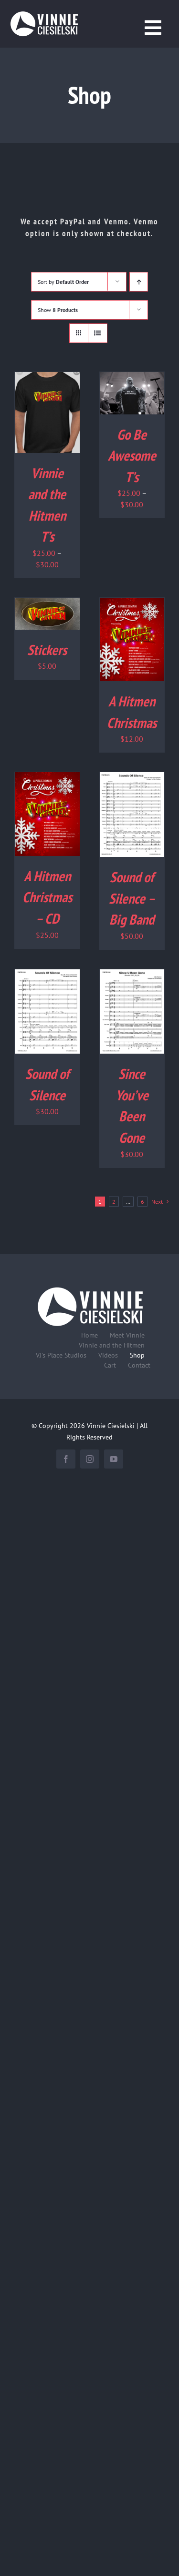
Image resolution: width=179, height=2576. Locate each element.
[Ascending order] (139, 282)
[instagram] (90, 1459)
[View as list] (98, 333)
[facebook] (66, 1459)
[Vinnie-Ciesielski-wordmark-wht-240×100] (90, 1287)
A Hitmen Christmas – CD (47, 897)
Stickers (47, 650)
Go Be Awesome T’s (132, 456)
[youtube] (114, 1459)
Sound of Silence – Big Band (132, 898)
